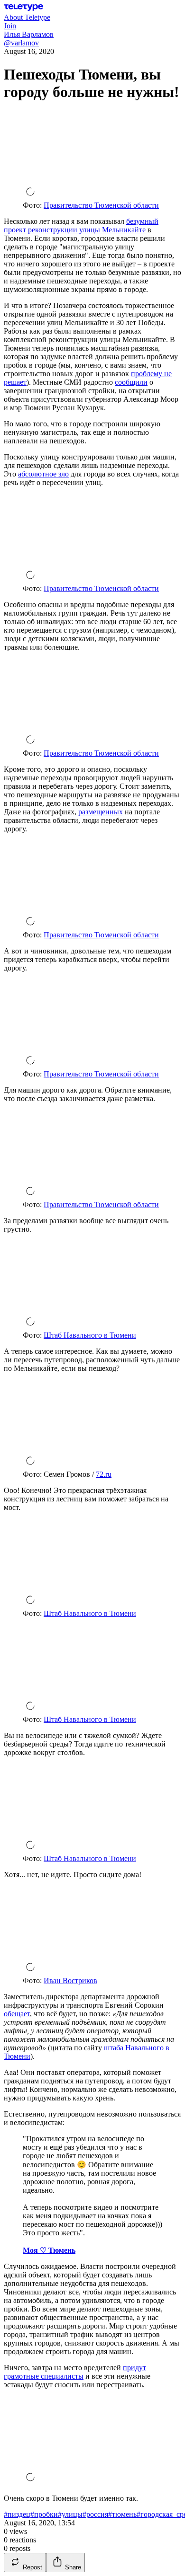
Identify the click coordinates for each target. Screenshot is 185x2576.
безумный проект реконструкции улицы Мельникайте (81, 225)
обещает (17, 2014)
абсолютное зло (43, 474)
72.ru (104, 1474)
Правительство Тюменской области (101, 205)
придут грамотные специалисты (75, 2372)
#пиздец (17, 2514)
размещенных (101, 812)
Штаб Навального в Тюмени (90, 1335)
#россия (95, 2514)
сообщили (131, 382)
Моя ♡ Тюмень (49, 2250)
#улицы (70, 2514)
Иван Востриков (70, 1981)
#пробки (44, 2514)
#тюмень (122, 2514)
